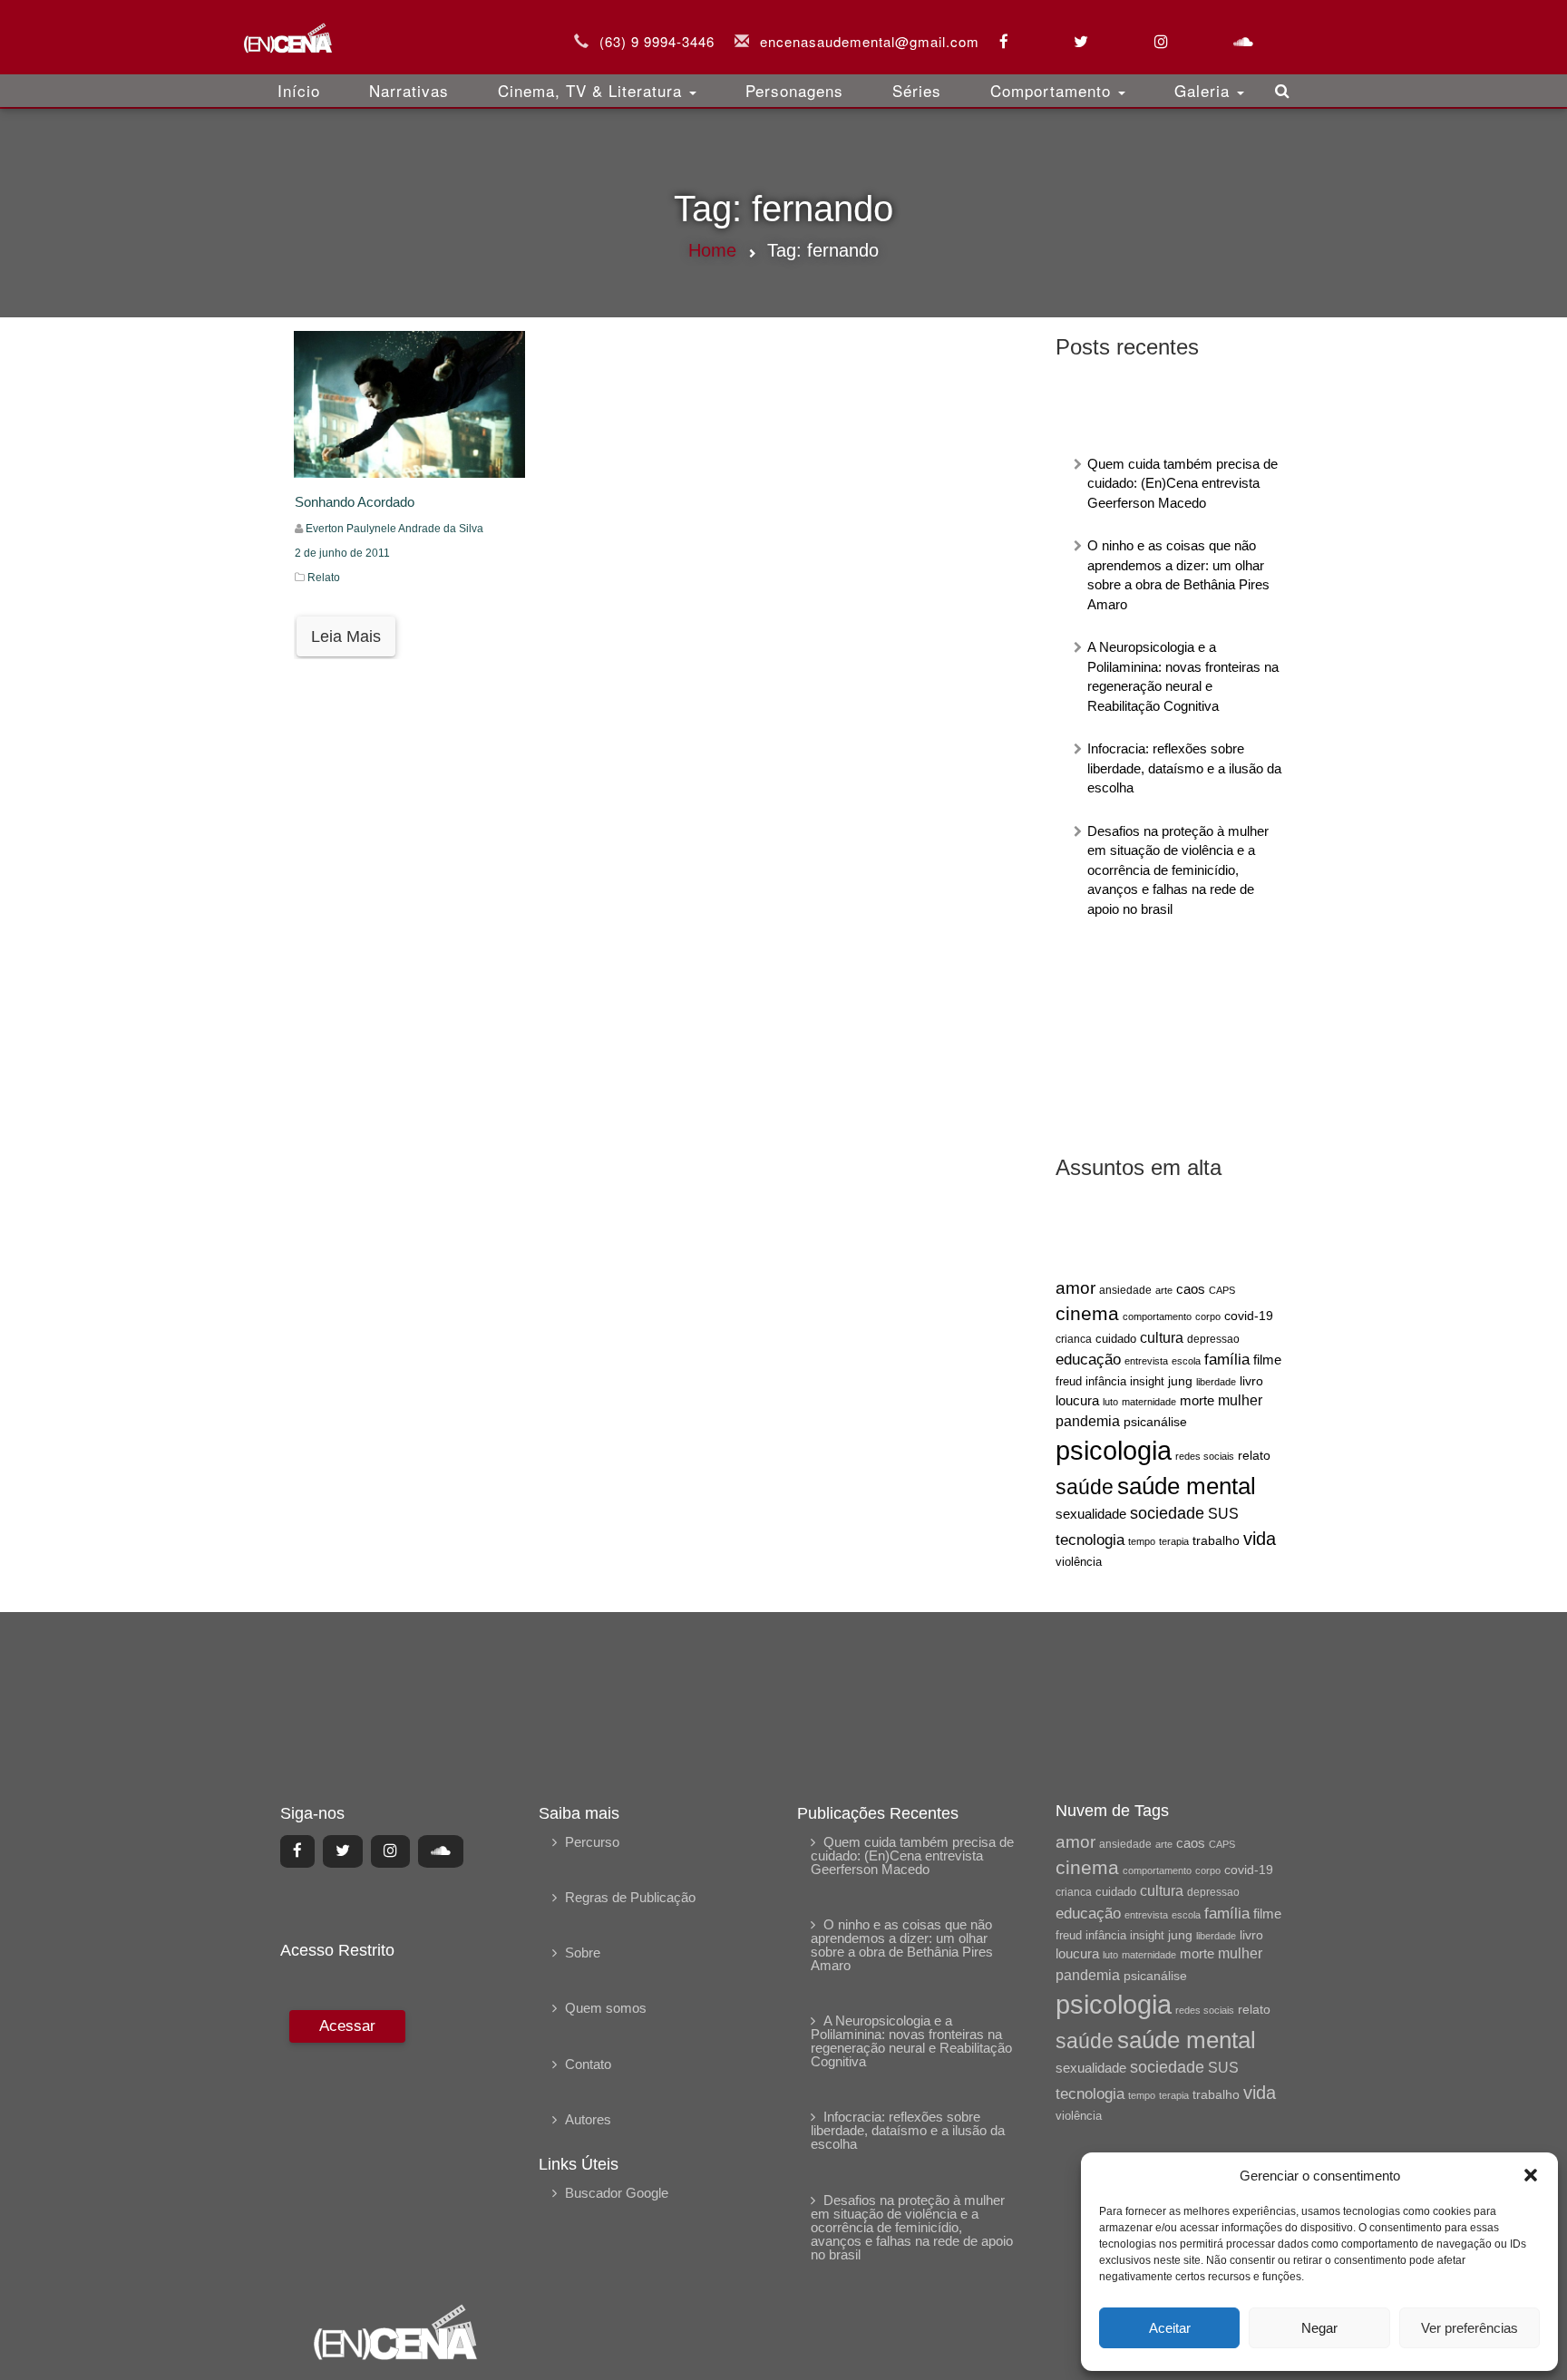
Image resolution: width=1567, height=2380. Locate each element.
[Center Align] (297, 1851)
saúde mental (1187, 1486)
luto (1110, 1402)
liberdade (1216, 1382)
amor (1075, 1288)
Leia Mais (346, 636)
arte (1164, 1290)
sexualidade (1091, 1514)
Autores (588, 2119)
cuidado (1116, 1339)
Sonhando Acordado (355, 502)
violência (1079, 1562)
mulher (1240, 1400)
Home (712, 250)
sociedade (1167, 1513)
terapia (1174, 1541)
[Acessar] (345, 2144)
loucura (1077, 1401)
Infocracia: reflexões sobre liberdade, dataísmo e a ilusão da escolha (1184, 768)
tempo (1142, 1541)
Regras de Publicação (630, 1897)
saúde (1085, 1487)
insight (1147, 1382)
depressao (1213, 1339)
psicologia (1114, 1450)
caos (1191, 1289)
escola (1186, 1361)
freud (1069, 1381)
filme (1267, 1360)
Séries (917, 90)
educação (1088, 1360)
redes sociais (1205, 1456)
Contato (588, 2064)
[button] (1531, 2175)
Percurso (592, 1842)
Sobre (583, 1953)
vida (1260, 1539)
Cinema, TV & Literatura (593, 90)
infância (1106, 1381)
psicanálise (1155, 1422)
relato (1254, 1455)
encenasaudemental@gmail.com (870, 41)
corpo (1208, 1316)
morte (1197, 1401)
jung (1180, 1381)
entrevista (1146, 1361)
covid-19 (1249, 1316)
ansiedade (1125, 1290)
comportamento (1157, 1316)
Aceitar (1170, 2328)
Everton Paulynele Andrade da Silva (394, 529)
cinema (1087, 1314)
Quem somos (606, 2008)
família (1227, 1359)
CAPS (1222, 1290)
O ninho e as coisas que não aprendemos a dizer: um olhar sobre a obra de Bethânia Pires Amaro (902, 1945)
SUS (1223, 1514)
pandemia (1088, 1421)
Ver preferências (1470, 2328)
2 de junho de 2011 (342, 553)
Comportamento (1053, 90)
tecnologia (1090, 1540)
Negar (1319, 2328)
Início (299, 90)
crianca (1074, 1339)
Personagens (794, 90)
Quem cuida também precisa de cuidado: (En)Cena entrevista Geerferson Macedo (1183, 483)
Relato (324, 578)
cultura (1162, 1338)
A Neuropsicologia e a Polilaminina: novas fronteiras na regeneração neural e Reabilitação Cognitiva (911, 2041)
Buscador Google (617, 2193)
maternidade (1149, 1402)
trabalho (1216, 1540)
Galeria (1205, 90)
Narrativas (409, 90)
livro (1251, 1381)
